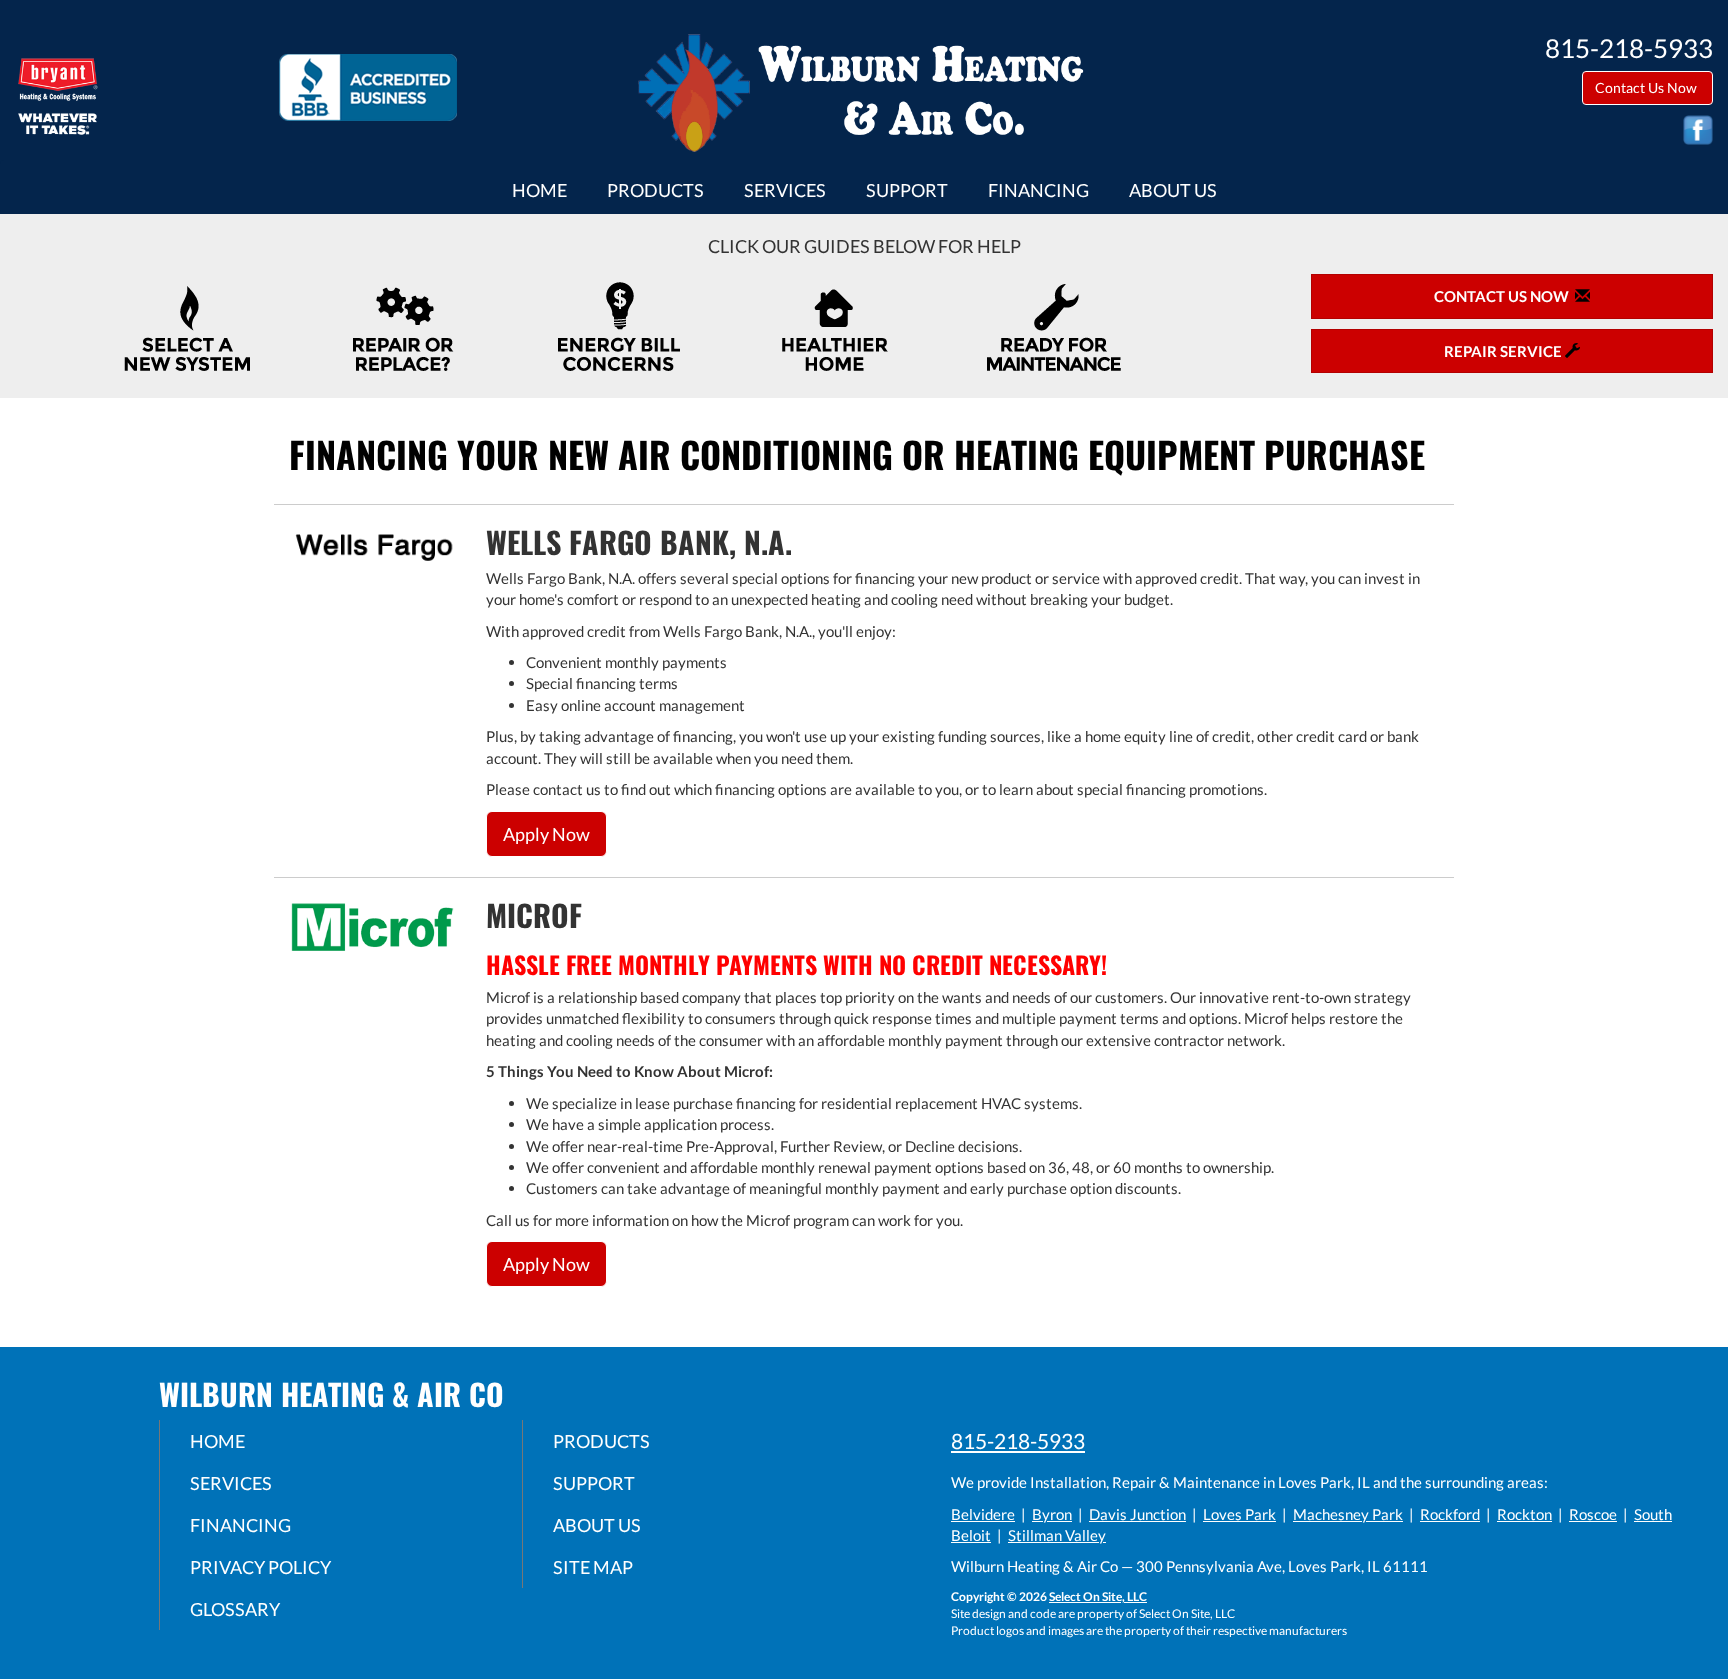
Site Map (593, 1567)
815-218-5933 (1018, 1440)
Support (907, 190)
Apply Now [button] (546, 834)
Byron (1052, 1514)
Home (539, 190)
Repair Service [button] (1504, 351)
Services (785, 190)
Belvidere (983, 1514)
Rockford (1450, 1514)
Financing (1038, 190)
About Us (1173, 190)
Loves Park (1239, 1514)
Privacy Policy (260, 1567)
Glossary (235, 1609)
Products (655, 190)
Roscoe (1593, 1514)
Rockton (1524, 1514)
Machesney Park (1348, 1514)
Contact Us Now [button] (1647, 87)
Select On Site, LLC (1098, 1596)
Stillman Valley (1057, 1535)
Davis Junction (1137, 1514)
